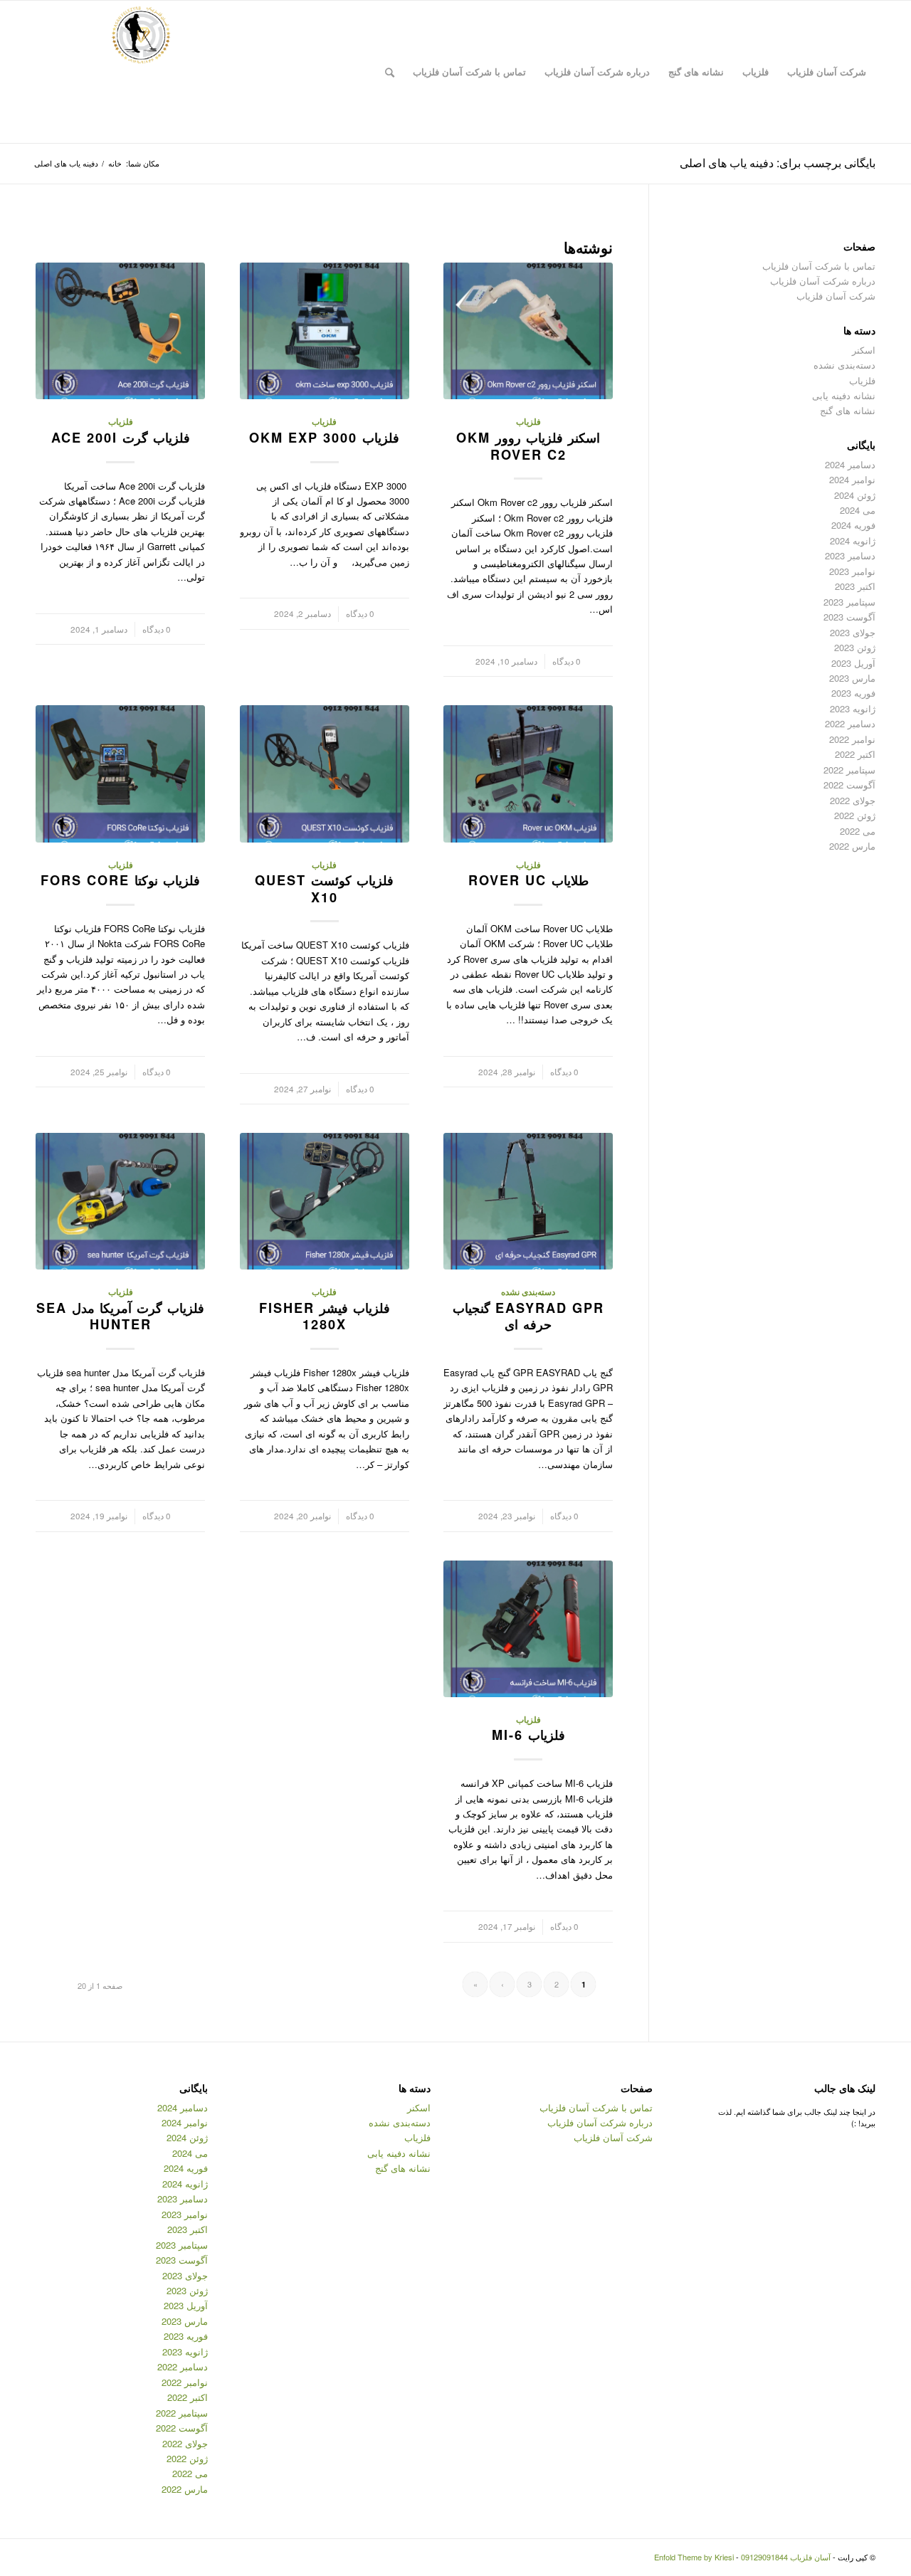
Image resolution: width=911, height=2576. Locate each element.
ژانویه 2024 (853, 540)
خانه (115, 163)
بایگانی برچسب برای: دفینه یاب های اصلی (778, 163)
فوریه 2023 (853, 693)
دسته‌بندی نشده (528, 1292)
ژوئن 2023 (855, 647)
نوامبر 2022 (852, 739)
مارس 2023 (852, 678)
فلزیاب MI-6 (528, 1735)
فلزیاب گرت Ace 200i (121, 438)
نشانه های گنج (848, 410)
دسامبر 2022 (850, 723)
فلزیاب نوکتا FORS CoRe (120, 880)
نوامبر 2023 (852, 571)
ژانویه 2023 (853, 708)
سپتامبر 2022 (849, 770)
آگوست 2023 (849, 617)
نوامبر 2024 (852, 479)
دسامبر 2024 (850, 464)
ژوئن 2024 (855, 495)
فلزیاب (528, 422)
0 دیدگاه (567, 661)
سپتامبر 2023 (849, 602)
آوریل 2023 (853, 663)
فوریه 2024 (853, 525)
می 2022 (858, 831)
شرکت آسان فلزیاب (836, 296)
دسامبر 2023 (850, 555)
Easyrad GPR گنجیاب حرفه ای (528, 1316)
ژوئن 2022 (855, 815)
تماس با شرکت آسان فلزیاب (819, 266)
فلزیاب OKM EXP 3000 (324, 438)
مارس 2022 (852, 846)
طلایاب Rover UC (528, 880)
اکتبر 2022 (855, 754)
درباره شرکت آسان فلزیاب (823, 281)
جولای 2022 (853, 800)
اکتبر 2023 (855, 586)
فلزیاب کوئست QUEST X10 (324, 889)
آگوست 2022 (849, 785)
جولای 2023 (853, 632)
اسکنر (864, 350)
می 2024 (858, 510)
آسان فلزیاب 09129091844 (786, 2557)
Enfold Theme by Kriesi (694, 2557)
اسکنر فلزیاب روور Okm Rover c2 (528, 446)
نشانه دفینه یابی (844, 395)
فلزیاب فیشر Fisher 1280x (325, 1316)
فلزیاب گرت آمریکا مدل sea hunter (120, 1316)
